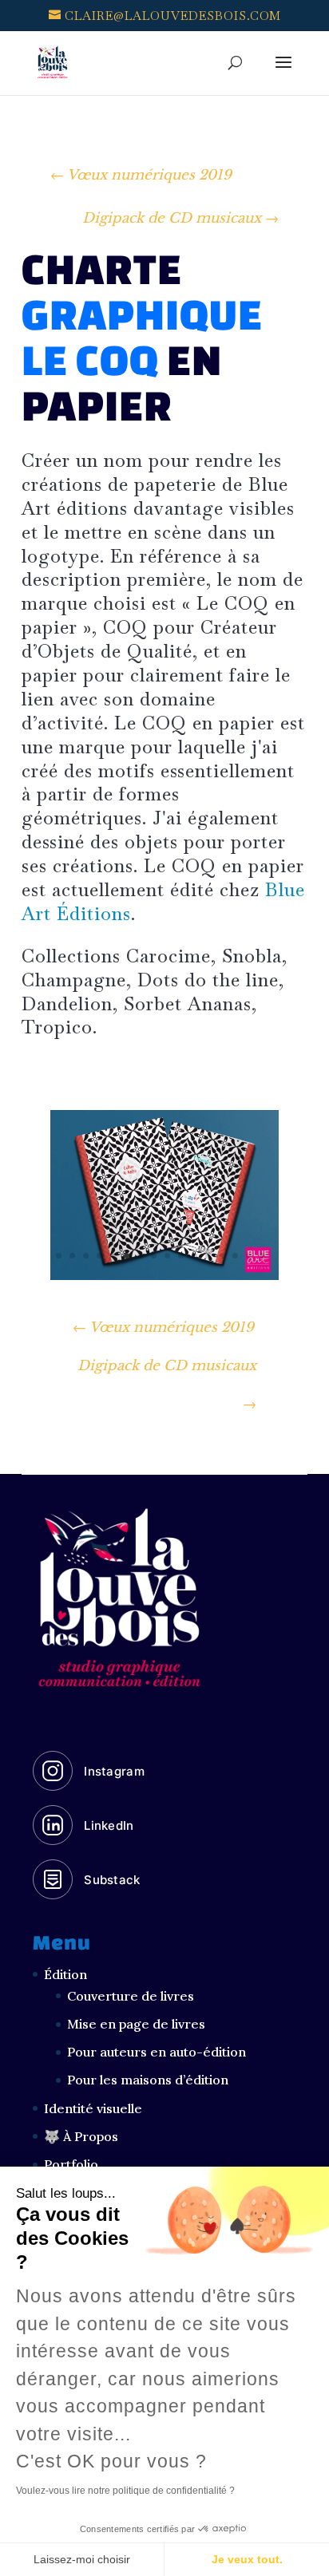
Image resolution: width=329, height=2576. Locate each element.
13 (222, 1256)
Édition (65, 1974)
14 (235, 1256)
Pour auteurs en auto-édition (157, 2052)
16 (262, 1256)
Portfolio (71, 2164)
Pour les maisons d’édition (148, 2080)
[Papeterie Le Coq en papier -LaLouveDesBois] (164, 1280)
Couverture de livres (131, 1996)
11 (194, 1256)
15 (249, 1256)
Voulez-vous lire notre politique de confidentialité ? (125, 2491)
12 (208, 1256)
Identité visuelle (93, 2108)
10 (181, 1256)
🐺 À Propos (81, 2136)
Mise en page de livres (136, 2024)
